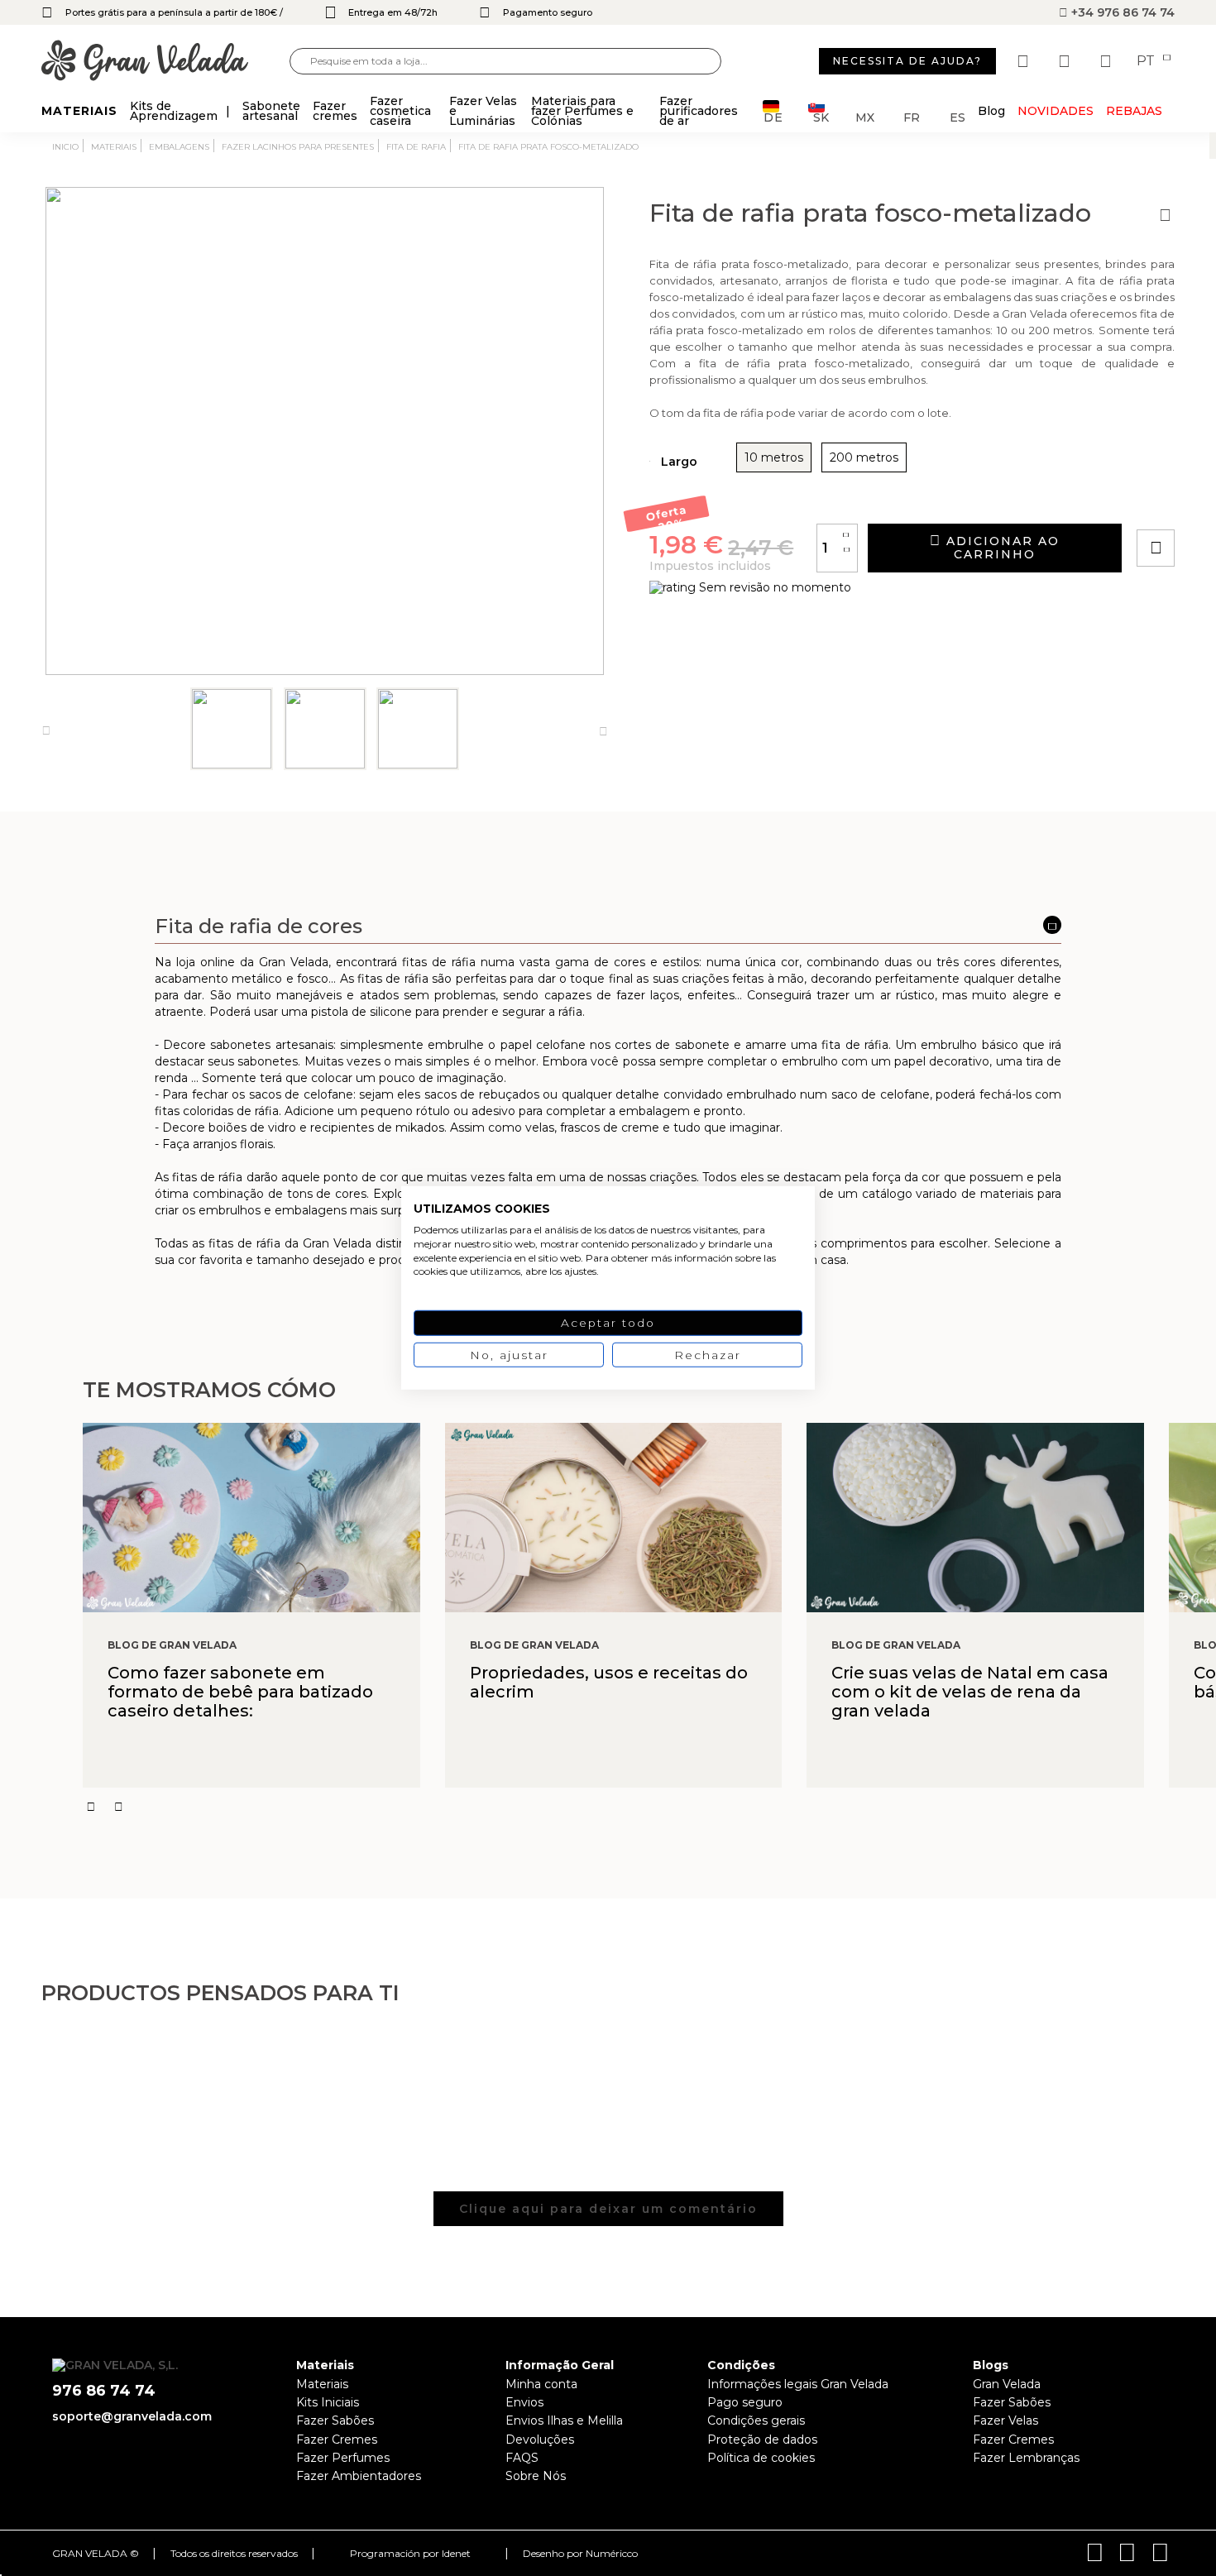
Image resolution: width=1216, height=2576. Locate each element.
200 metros (864, 457)
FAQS (522, 2458)
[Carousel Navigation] (649, 1807)
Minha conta (541, 2384)
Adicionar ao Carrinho (1001, 548)
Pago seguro (745, 2402)
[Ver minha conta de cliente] (1066, 61)
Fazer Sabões (335, 2420)
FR (912, 116)
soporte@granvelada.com (132, 2416)
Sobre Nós (536, 2476)
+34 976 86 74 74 (1121, 12)
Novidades (1056, 111)
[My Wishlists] (1025, 61)
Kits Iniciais (328, 2402)
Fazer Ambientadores (359, 2476)
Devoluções (540, 2440)
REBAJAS (1134, 111)
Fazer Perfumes (343, 2458)
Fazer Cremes (337, 2440)
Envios (524, 2402)
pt (1147, 61)
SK (821, 116)
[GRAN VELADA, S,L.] (165, 62)
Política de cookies (761, 2458)
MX (865, 116)
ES (957, 116)
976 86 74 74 (104, 2391)
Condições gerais (756, 2420)
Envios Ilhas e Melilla (564, 2420)
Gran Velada (1007, 2384)
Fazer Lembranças (1026, 2458)
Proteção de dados (762, 2440)
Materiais (322, 2384)
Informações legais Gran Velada (798, 2384)
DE (773, 116)
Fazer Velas (1005, 2420)
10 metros (774, 457)
